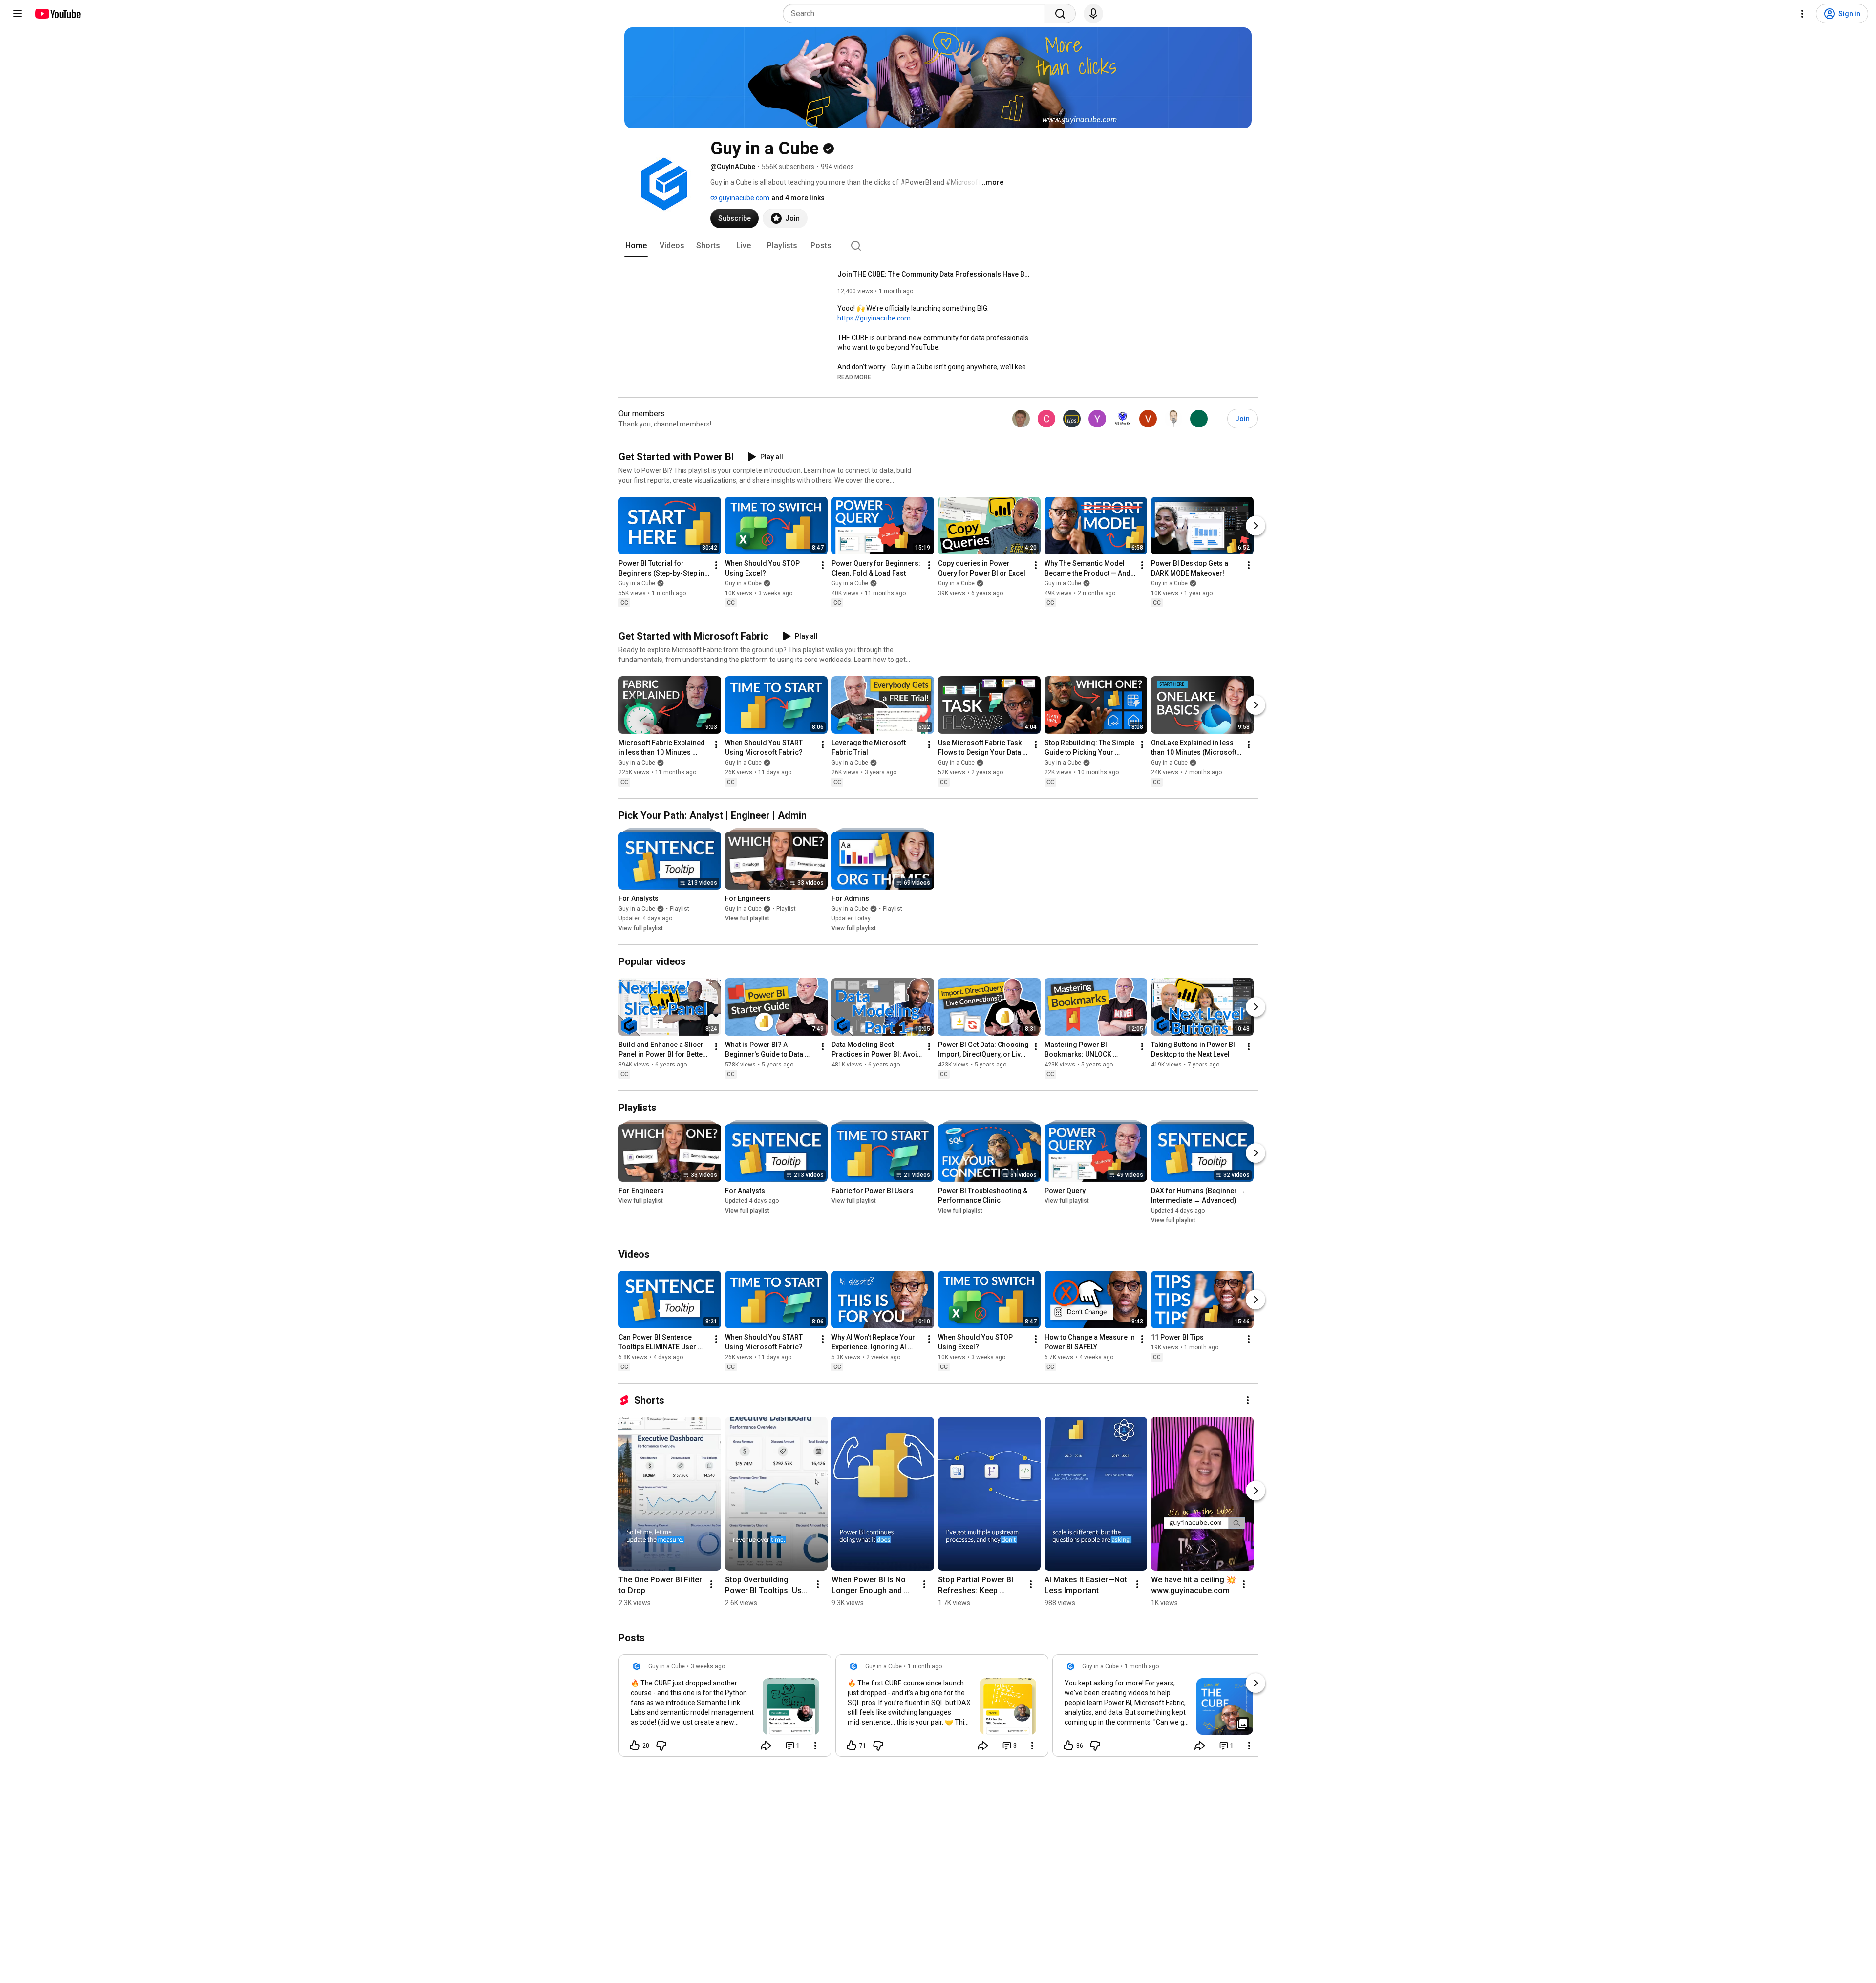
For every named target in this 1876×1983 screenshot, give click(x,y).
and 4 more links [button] (798, 198)
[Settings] (1802, 14)
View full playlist (641, 928)
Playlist (680, 909)
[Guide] (18, 14)
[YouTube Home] (57, 14)
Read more (854, 377)
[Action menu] (815, 1746)
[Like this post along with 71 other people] (852, 1746)
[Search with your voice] (1093, 14)
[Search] (1060, 14)
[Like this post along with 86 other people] (1068, 1746)
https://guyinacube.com (874, 318)
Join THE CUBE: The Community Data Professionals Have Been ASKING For (935, 274)
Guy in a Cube (637, 583)
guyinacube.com (743, 198)
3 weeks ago (708, 1666)
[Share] (766, 1746)
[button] (854, 377)
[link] (725, 1708)
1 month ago (925, 1666)
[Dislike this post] (661, 1746)
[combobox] (917, 14)
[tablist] (938, 246)
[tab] (636, 246)
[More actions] (716, 565)
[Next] (1256, 526)
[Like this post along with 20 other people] (635, 1746)
